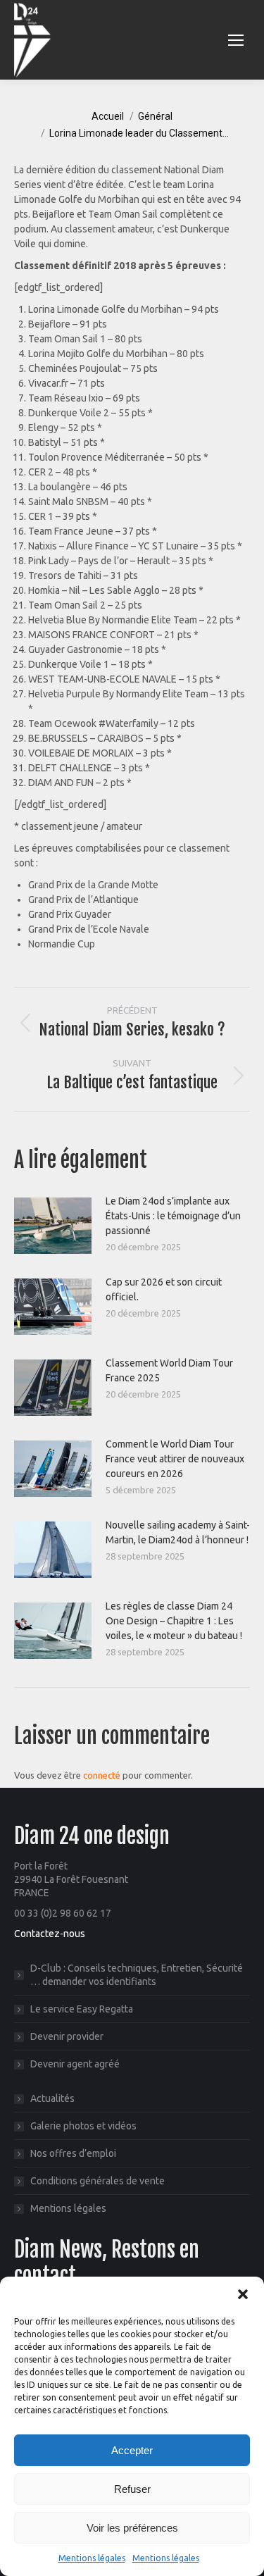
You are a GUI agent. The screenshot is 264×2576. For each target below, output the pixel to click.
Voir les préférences (132, 2528)
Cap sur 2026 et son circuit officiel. (164, 1289)
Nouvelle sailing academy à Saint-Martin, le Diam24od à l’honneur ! (178, 1532)
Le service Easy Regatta (82, 2009)
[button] (243, 2294)
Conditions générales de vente (98, 2181)
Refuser (132, 2489)
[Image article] (53, 1226)
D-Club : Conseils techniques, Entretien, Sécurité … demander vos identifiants (137, 1975)
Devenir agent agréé (75, 2064)
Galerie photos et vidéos (83, 2126)
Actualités (52, 2098)
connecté (102, 1775)
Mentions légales (92, 2558)
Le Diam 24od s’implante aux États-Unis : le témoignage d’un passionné (173, 1216)
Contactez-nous (50, 1934)
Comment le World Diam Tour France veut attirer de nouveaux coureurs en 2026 (175, 1459)
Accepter (132, 2450)
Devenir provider (67, 2036)
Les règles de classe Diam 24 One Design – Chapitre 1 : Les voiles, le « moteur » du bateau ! (174, 1621)
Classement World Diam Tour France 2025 (169, 1370)
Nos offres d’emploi (73, 2153)
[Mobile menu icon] (236, 40)
